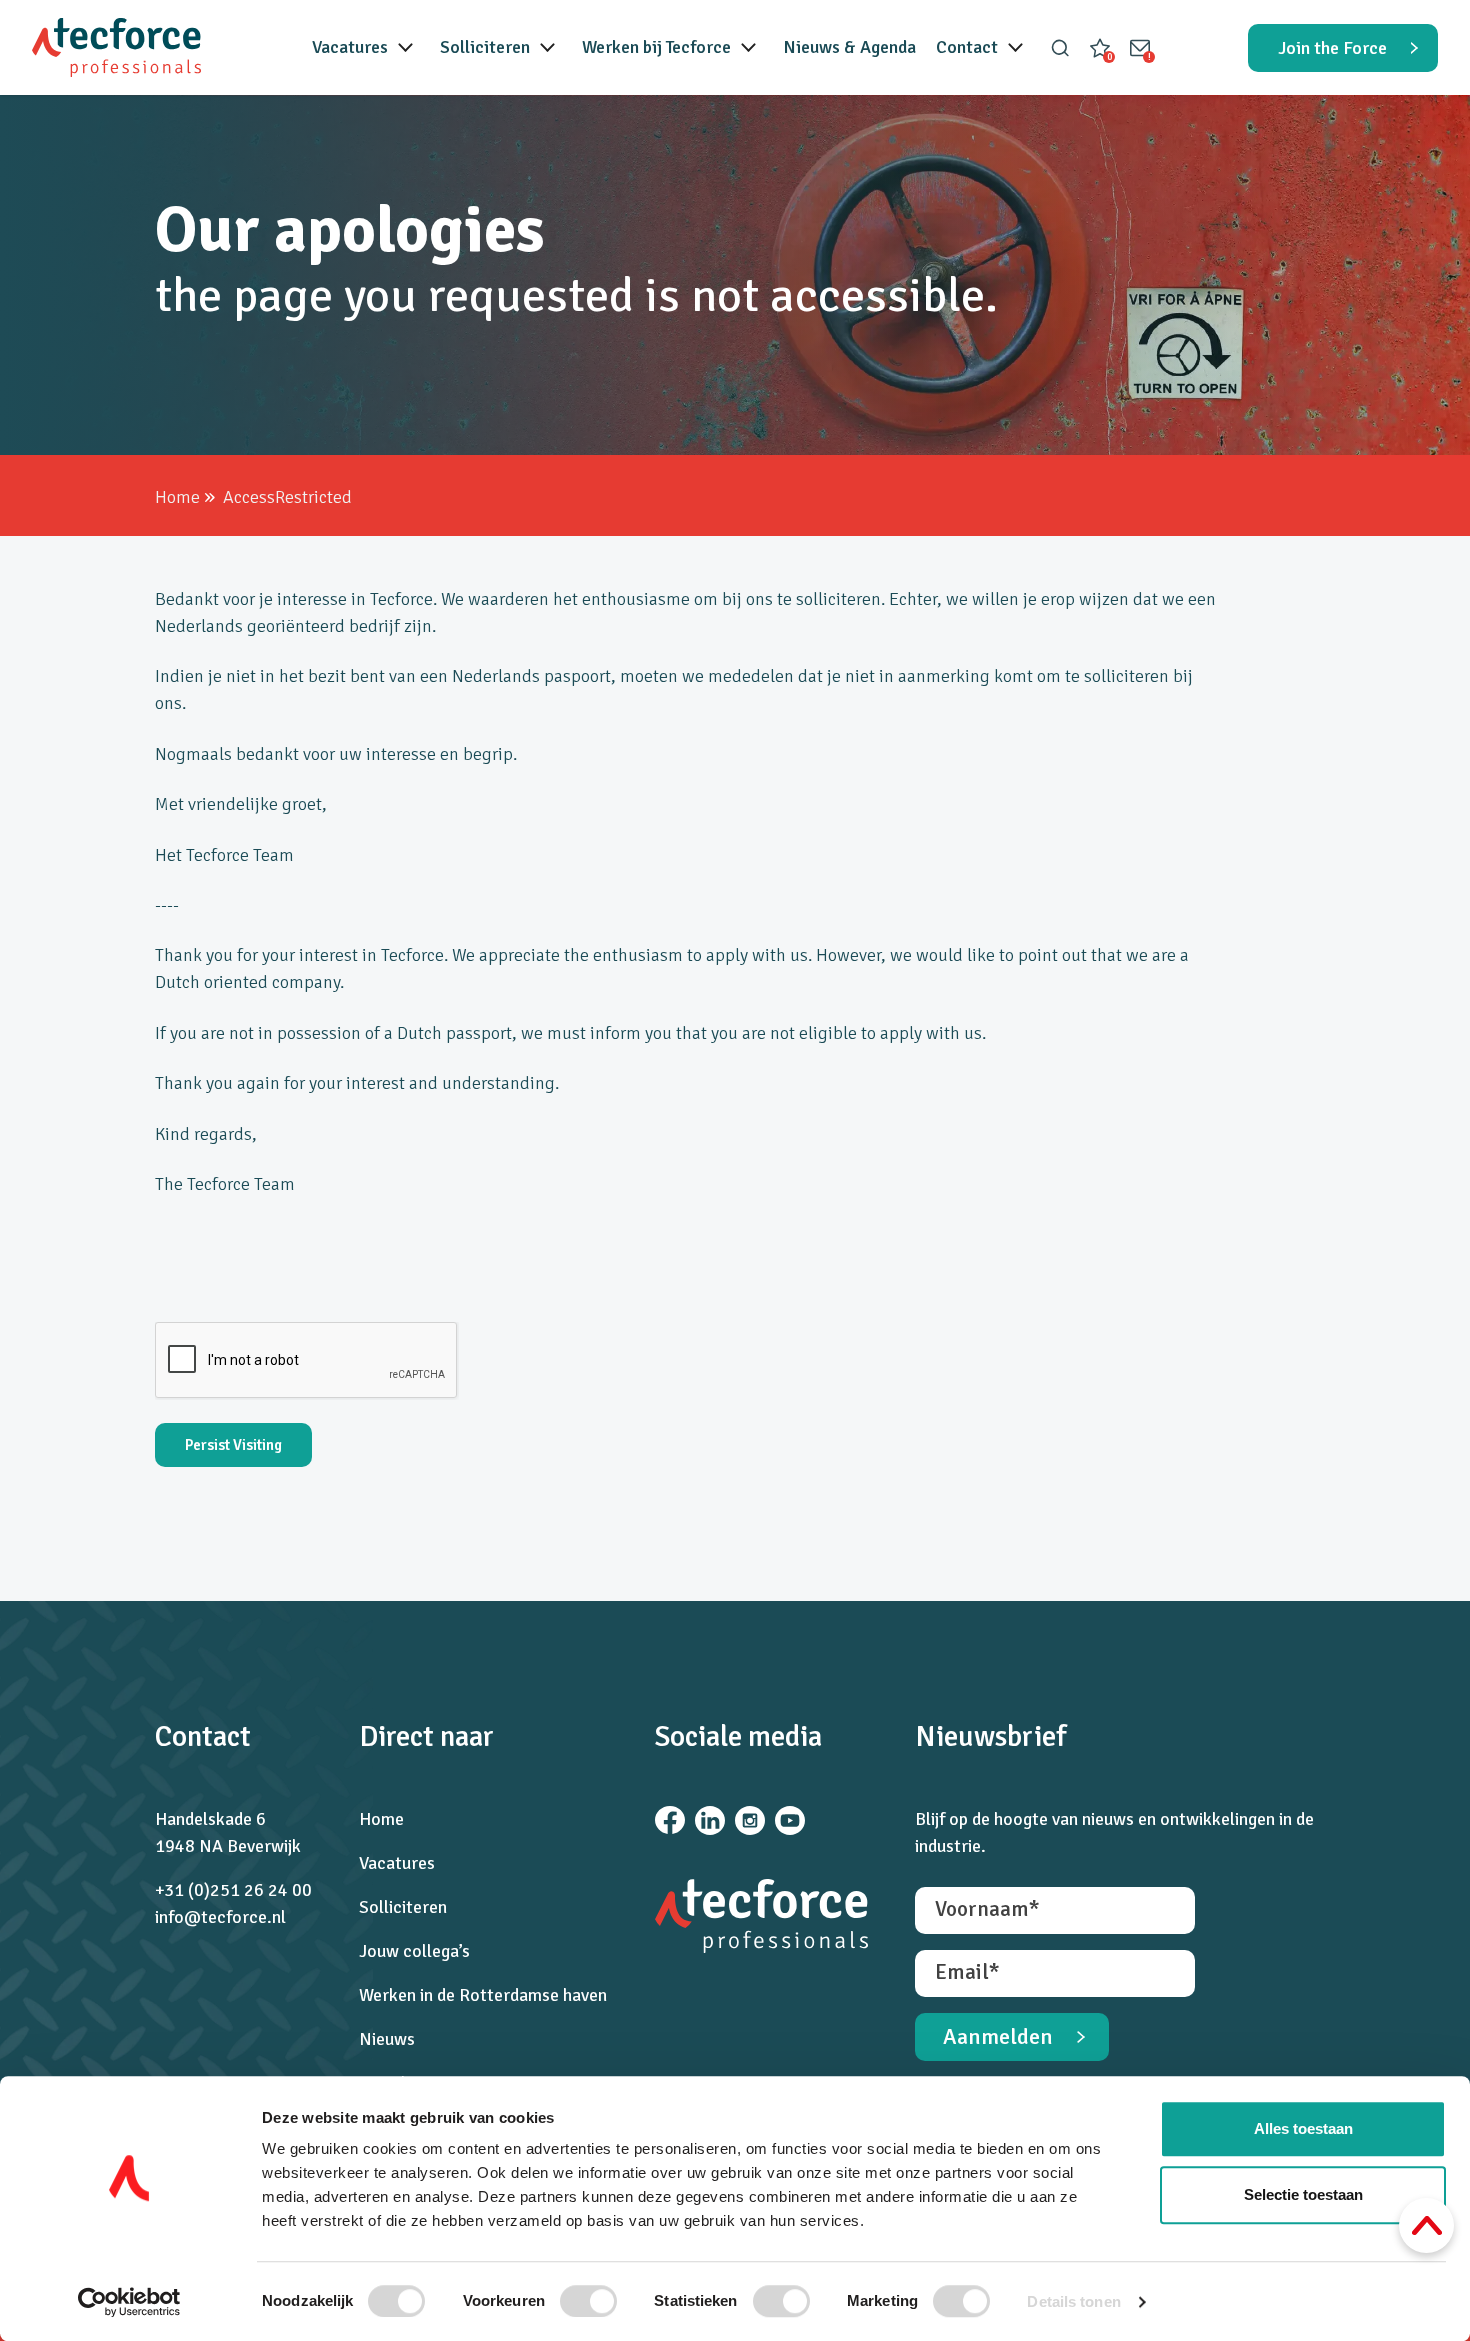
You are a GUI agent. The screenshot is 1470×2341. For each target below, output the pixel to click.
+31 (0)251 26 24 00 (233, 1890)
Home (177, 497)
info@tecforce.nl (220, 1917)
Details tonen (1073, 2301)
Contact (967, 47)
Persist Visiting (233, 1445)
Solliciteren (485, 47)
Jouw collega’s (414, 1951)
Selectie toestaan (1303, 2194)
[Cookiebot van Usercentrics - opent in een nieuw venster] (129, 2302)
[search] (1060, 48)
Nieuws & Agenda (849, 47)
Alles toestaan (1303, 2128)
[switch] (588, 2301)
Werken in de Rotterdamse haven (483, 1995)
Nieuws (387, 2039)
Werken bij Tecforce (656, 47)
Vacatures (350, 47)
